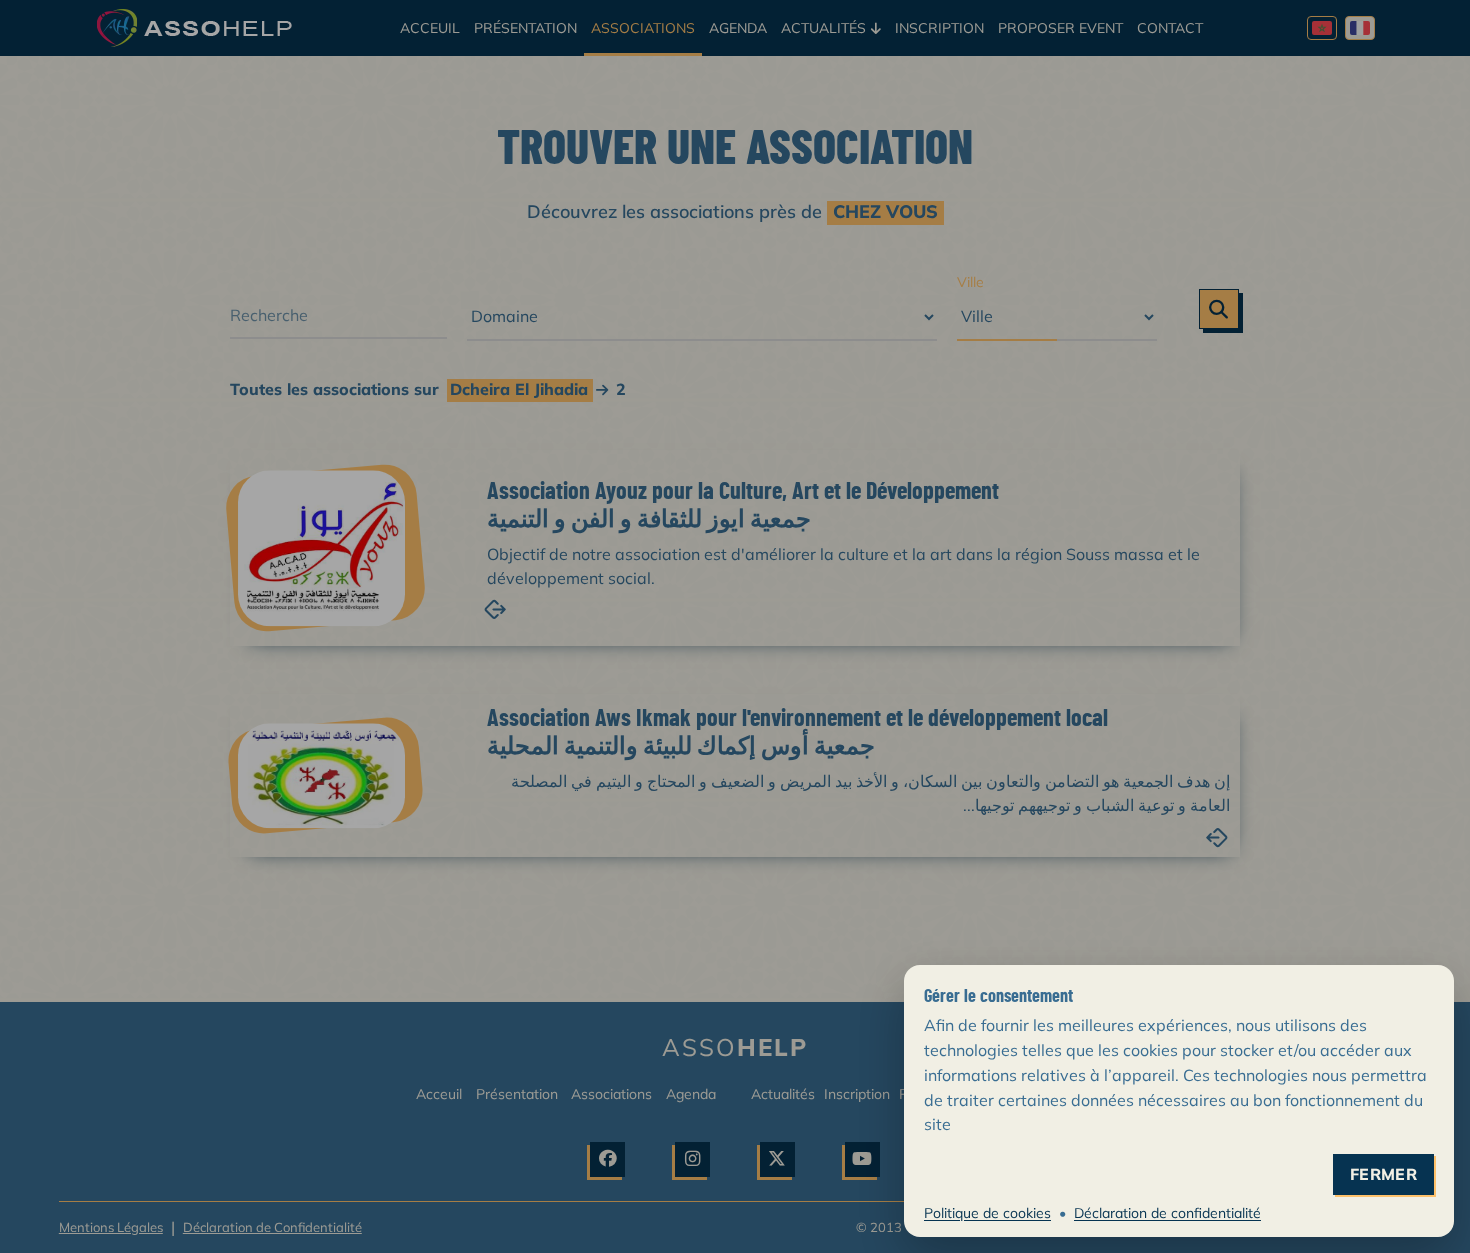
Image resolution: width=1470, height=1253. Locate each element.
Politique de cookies (987, 1213)
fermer (1383, 1174)
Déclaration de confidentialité (1167, 1213)
